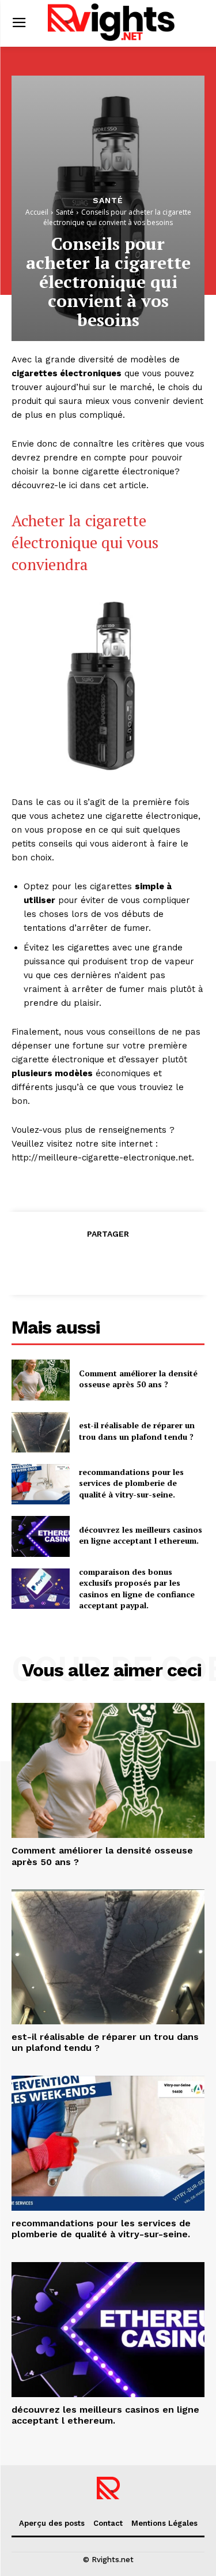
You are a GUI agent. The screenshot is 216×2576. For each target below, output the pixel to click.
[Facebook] (55, 1262)
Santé (108, 200)
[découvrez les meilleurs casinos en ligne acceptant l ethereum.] (41, 1536)
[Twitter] (81, 1262)
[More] (161, 1262)
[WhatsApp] (134, 1262)
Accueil (37, 212)
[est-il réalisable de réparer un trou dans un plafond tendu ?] (41, 1432)
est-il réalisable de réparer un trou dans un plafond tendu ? (137, 1431)
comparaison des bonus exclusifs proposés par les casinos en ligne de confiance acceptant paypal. (137, 1589)
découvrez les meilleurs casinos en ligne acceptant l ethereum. (141, 1535)
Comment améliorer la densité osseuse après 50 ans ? (138, 1379)
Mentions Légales (164, 2523)
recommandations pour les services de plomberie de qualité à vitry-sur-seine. (131, 1483)
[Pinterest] (108, 1262)
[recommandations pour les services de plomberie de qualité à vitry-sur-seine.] (41, 1484)
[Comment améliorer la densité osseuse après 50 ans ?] (41, 1380)
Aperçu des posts (52, 2523)
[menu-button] (19, 23)
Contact (108, 2523)
